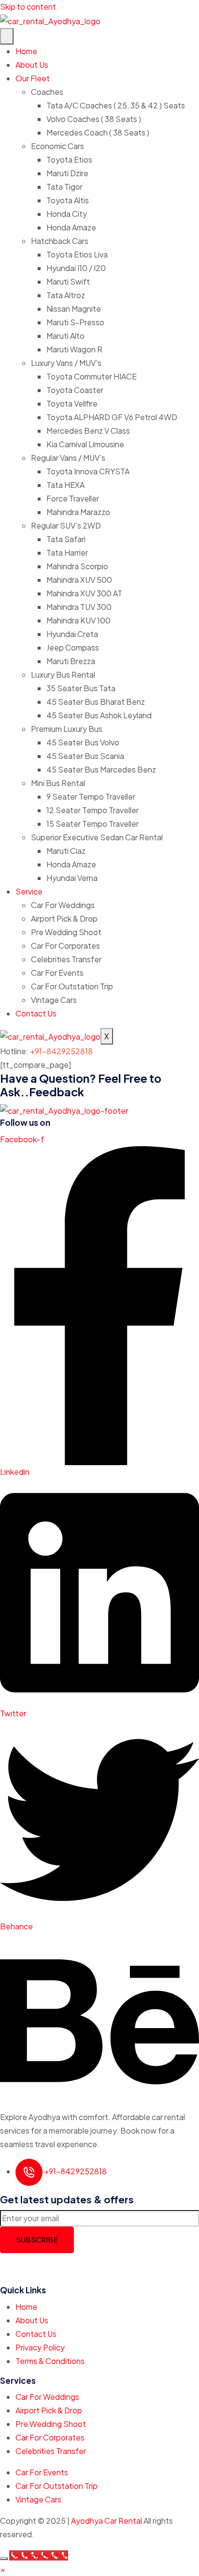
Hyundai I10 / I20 (76, 268)
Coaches (47, 92)
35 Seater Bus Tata (81, 688)
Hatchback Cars (60, 241)
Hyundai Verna (72, 878)
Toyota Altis (68, 200)
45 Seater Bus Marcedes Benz (101, 769)
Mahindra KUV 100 (78, 620)
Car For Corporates (65, 946)
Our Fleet (33, 78)
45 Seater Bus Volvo (83, 742)
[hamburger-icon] (7, 36)
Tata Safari (66, 539)
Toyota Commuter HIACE (92, 376)
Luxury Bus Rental (63, 674)
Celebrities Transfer (66, 959)
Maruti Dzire (67, 173)
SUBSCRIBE (37, 2239)
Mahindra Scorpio (77, 566)
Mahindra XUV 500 (79, 580)
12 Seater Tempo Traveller (92, 810)
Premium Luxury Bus (67, 729)
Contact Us (36, 1013)
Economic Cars (57, 146)
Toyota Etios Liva (77, 254)
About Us (32, 65)
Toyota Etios (69, 159)
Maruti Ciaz (66, 851)
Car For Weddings (63, 905)
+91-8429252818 (61, 1051)
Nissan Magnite (74, 309)
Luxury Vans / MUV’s (66, 363)
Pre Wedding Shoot (66, 932)
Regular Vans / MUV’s (68, 458)
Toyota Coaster (75, 390)
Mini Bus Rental (58, 783)
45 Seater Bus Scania (85, 756)
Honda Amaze (71, 227)
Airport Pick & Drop (64, 918)
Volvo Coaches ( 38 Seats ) (94, 119)
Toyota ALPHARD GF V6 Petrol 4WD (112, 417)
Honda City (67, 214)
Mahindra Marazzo (78, 512)
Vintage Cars (54, 1000)
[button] (2, 2569)
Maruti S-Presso (75, 322)
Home (26, 51)
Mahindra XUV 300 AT (84, 593)
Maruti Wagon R (74, 349)
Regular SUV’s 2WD (66, 525)
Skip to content (28, 7)
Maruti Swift (68, 281)
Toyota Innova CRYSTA (88, 471)
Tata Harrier (67, 553)
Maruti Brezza (71, 661)
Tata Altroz (66, 295)
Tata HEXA (65, 485)
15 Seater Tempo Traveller (92, 824)
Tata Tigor (64, 187)
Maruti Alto (65, 336)
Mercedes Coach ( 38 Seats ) (98, 132)
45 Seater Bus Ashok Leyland (99, 715)
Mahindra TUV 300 (79, 607)
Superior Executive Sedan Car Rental (97, 837)
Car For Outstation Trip (72, 986)
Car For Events (57, 973)
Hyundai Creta (72, 634)
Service (29, 891)
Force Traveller (73, 498)
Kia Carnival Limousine (85, 444)
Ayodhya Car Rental (107, 2521)
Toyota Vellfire (72, 403)
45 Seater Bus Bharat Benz (96, 702)
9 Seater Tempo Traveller (91, 796)
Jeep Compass (73, 647)
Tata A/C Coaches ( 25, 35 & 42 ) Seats (116, 105)
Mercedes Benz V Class (88, 431)
